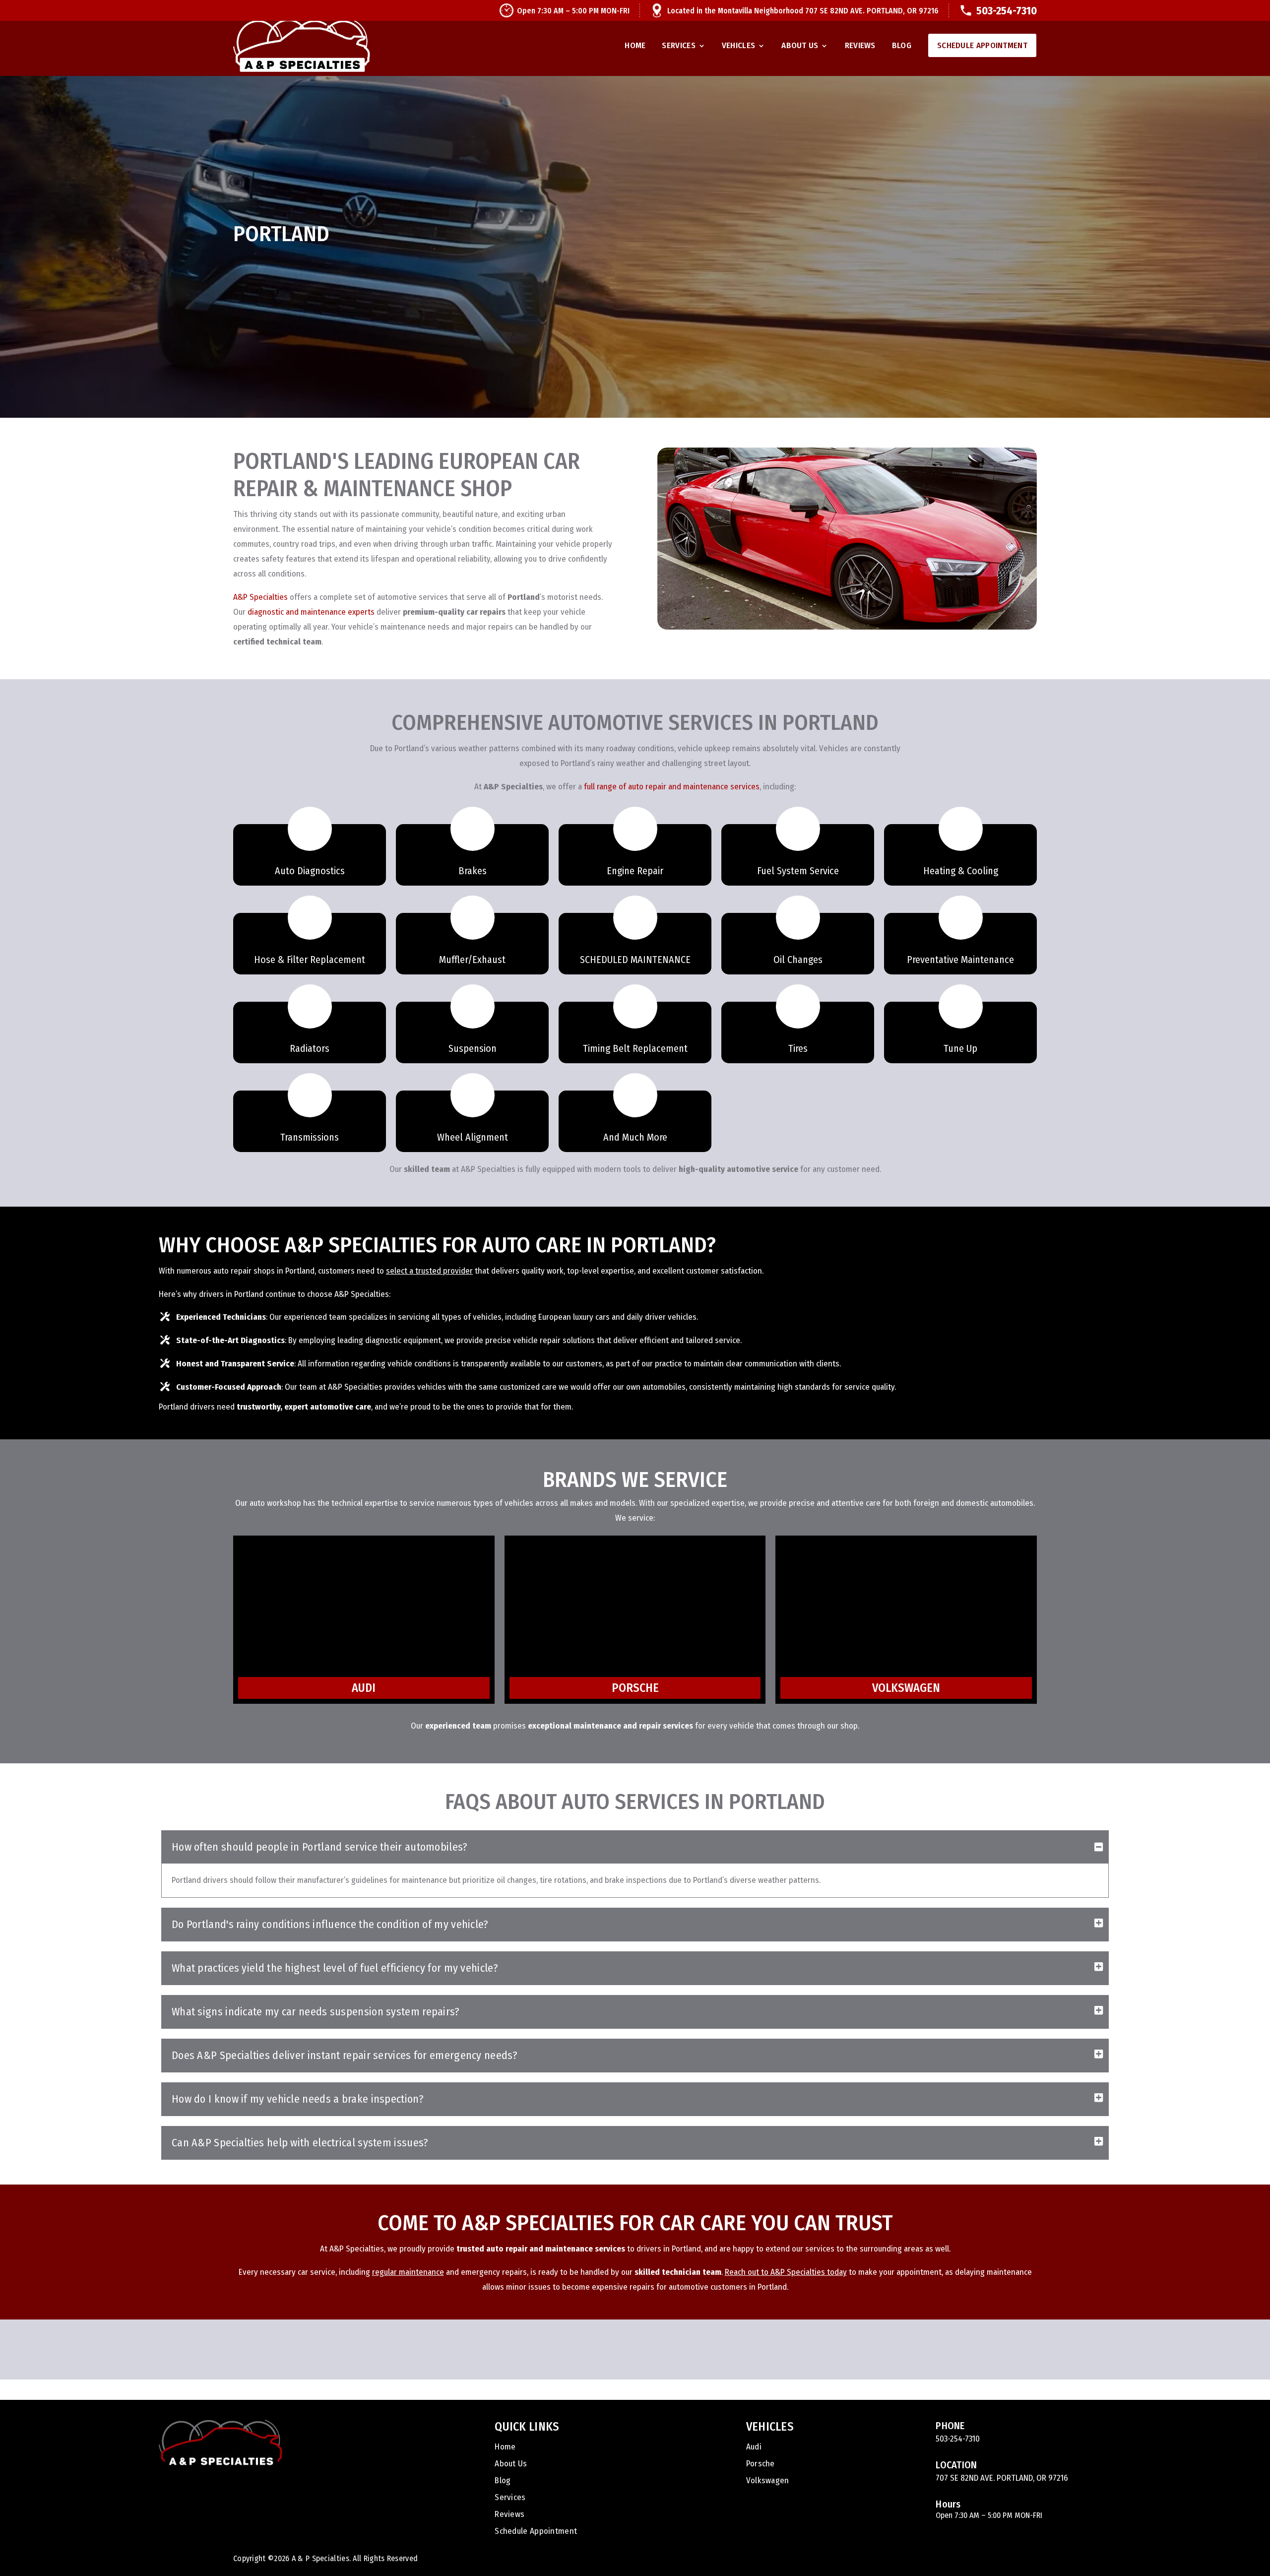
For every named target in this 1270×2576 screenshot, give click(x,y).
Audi (754, 2448)
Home (635, 46)
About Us (800, 46)
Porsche (761, 2465)
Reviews (860, 46)
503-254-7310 (1007, 11)
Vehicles (738, 46)
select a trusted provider (429, 1271)
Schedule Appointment (982, 45)
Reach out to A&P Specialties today (786, 2272)
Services (678, 46)
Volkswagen (768, 2481)
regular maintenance (408, 2272)
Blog (902, 46)
